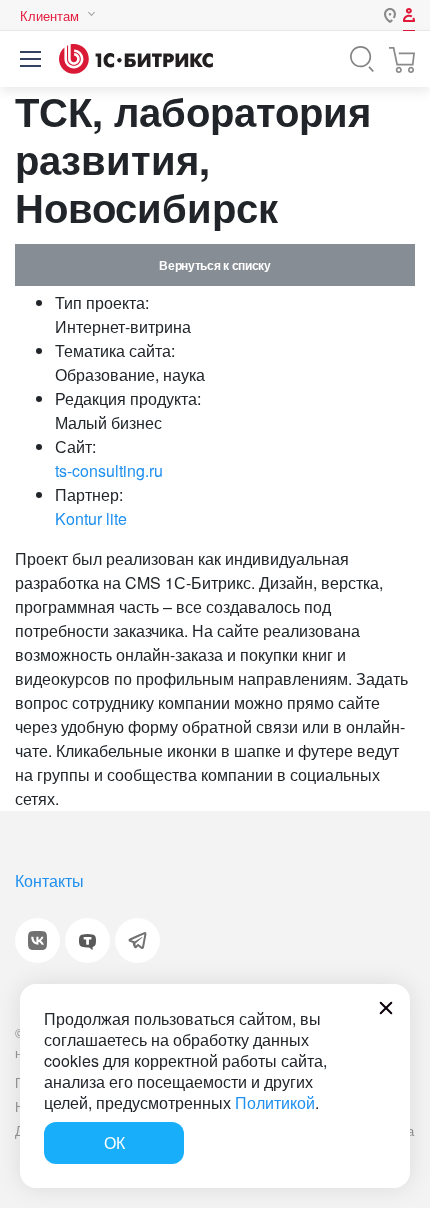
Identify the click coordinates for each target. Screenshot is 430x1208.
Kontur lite (91, 518)
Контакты (49, 880)
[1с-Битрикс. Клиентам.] (136, 59)
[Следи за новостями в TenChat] (87, 940)
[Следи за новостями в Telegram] (137, 940)
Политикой (275, 1102)
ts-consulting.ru (109, 470)
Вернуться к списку (214, 265)
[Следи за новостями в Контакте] (37, 940)
